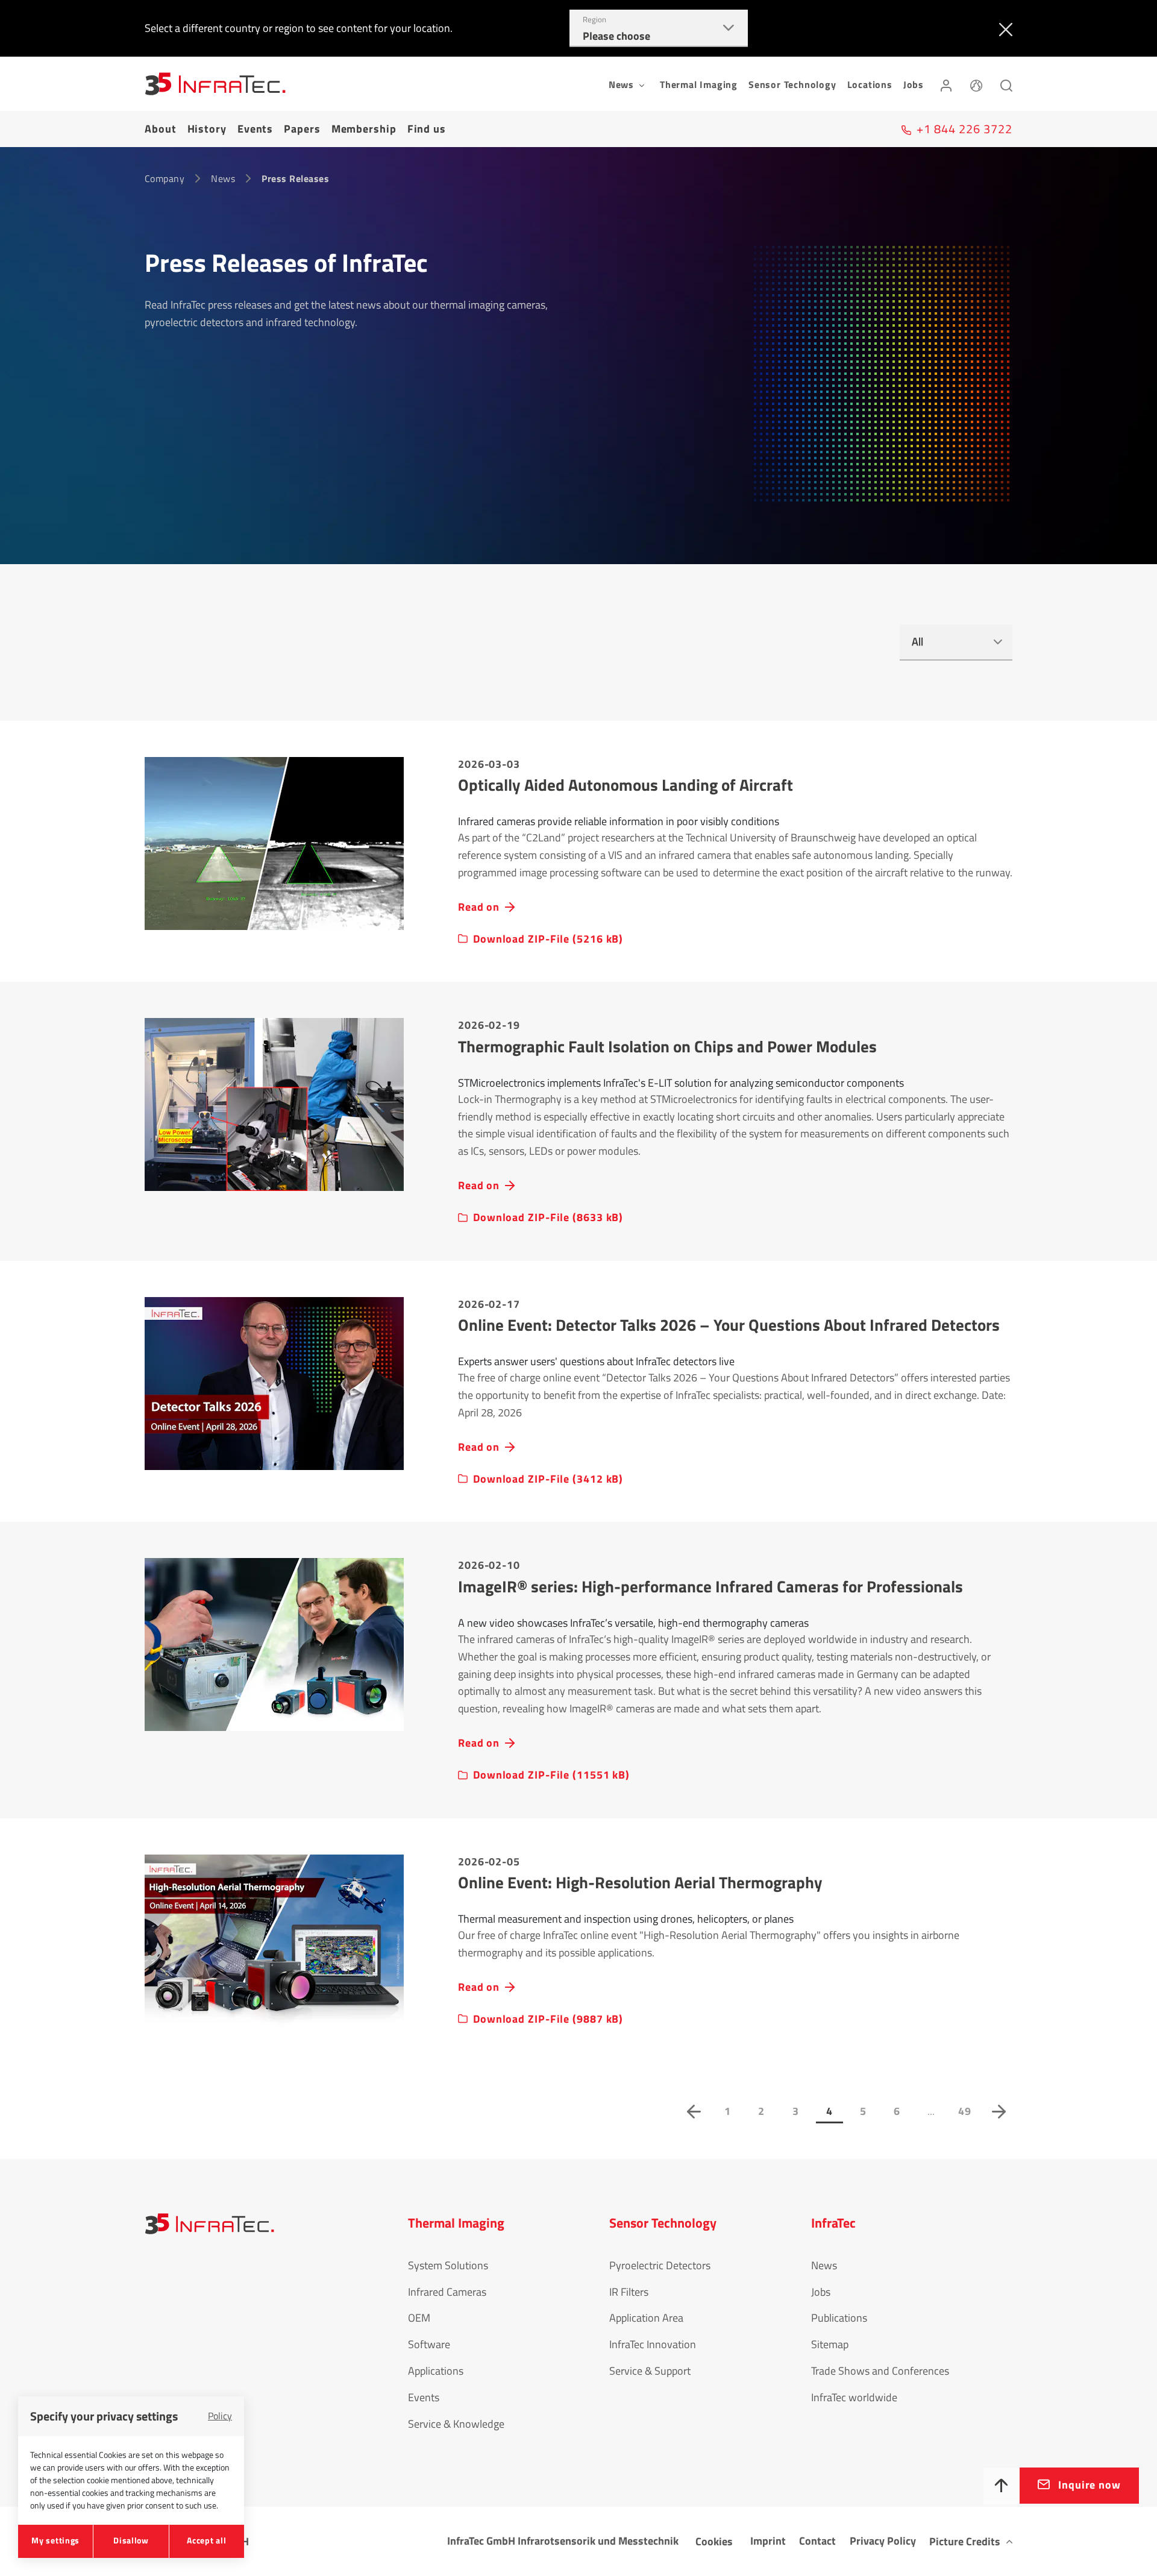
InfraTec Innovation (653, 2344)
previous (694, 2111)
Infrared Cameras (447, 2292)
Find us (427, 129)
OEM (419, 2318)
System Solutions (448, 2265)
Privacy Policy (883, 2541)
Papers (302, 129)
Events (255, 129)
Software (429, 2344)
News (223, 178)
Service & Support (650, 2371)
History (207, 129)
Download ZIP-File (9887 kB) (548, 2019)
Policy (220, 2416)
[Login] (946, 84)
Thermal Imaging (699, 84)
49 (965, 2111)
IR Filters (629, 2292)
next (999, 2111)
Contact (817, 2541)
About (161, 129)
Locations (870, 84)
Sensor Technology (792, 84)
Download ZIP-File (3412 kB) (548, 1479)
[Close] (1003, 28)
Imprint (768, 2541)
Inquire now (1090, 2485)
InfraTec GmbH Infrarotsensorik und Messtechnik (563, 2541)
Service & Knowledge (456, 2424)
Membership (364, 129)
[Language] (976, 84)
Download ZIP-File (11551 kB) (551, 1775)
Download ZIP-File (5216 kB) (548, 939)
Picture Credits (965, 2541)
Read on (479, 907)
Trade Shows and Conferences (880, 2371)
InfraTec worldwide (854, 2397)
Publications (839, 2318)
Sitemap (830, 2344)
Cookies (714, 2541)
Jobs (914, 84)
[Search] (1006, 84)
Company (165, 178)
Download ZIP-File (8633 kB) (548, 1217)
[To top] (1002, 2486)
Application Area (646, 2318)
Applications (436, 2371)
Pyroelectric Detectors (660, 2265)
